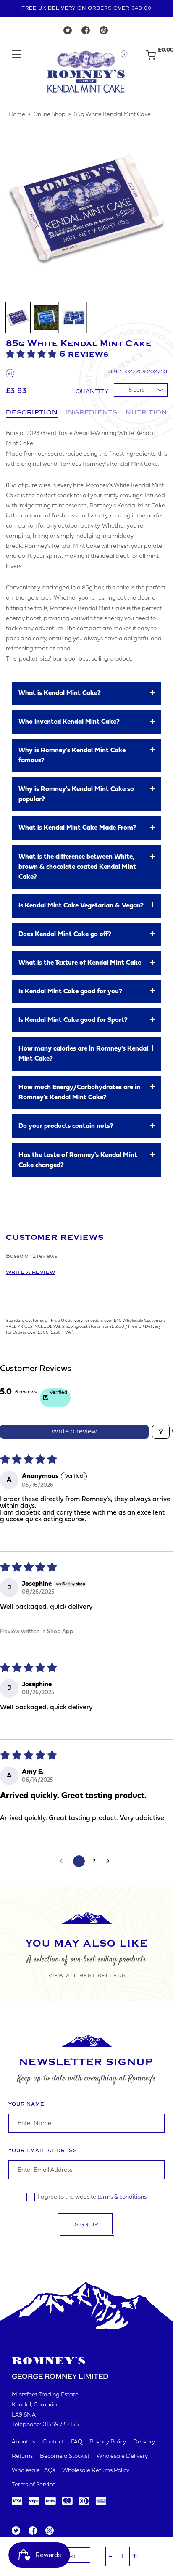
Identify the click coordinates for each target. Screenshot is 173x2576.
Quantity (92, 392)
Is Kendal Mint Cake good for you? (70, 992)
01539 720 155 (61, 2425)
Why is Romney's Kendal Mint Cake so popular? (76, 794)
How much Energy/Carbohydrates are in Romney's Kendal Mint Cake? (79, 1093)
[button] (33, 354)
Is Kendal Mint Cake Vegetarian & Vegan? (81, 906)
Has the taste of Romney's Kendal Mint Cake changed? (78, 1160)
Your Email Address (43, 2150)
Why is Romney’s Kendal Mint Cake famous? (72, 756)
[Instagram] (104, 32)
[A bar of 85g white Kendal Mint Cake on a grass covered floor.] (46, 317)
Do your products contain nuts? (66, 1126)
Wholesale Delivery (122, 2456)
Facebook (32, 2531)
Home (17, 115)
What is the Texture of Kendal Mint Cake (80, 963)
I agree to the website (92, 2197)
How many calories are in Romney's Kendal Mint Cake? (83, 1054)
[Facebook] (86, 32)
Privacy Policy (108, 2442)
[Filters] (161, 1432)
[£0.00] (151, 59)
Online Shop (49, 115)
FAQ (77, 2442)
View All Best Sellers (87, 1976)
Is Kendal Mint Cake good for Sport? (73, 1020)
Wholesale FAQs (33, 2471)
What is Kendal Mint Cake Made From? (77, 828)
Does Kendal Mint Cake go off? (65, 934)
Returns (22, 2456)
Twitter (16, 2531)
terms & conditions (122, 2197)
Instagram (49, 2531)
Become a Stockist (65, 2456)
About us (24, 2442)
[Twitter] (68, 32)
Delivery (144, 2442)
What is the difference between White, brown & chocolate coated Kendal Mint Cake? (77, 867)
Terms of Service (34, 2485)
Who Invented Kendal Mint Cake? (69, 722)
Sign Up (86, 2224)
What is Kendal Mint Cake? (60, 693)
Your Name (26, 2104)
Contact (53, 2442)
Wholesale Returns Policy (96, 2471)
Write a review (31, 1272)
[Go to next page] (110, 1861)
